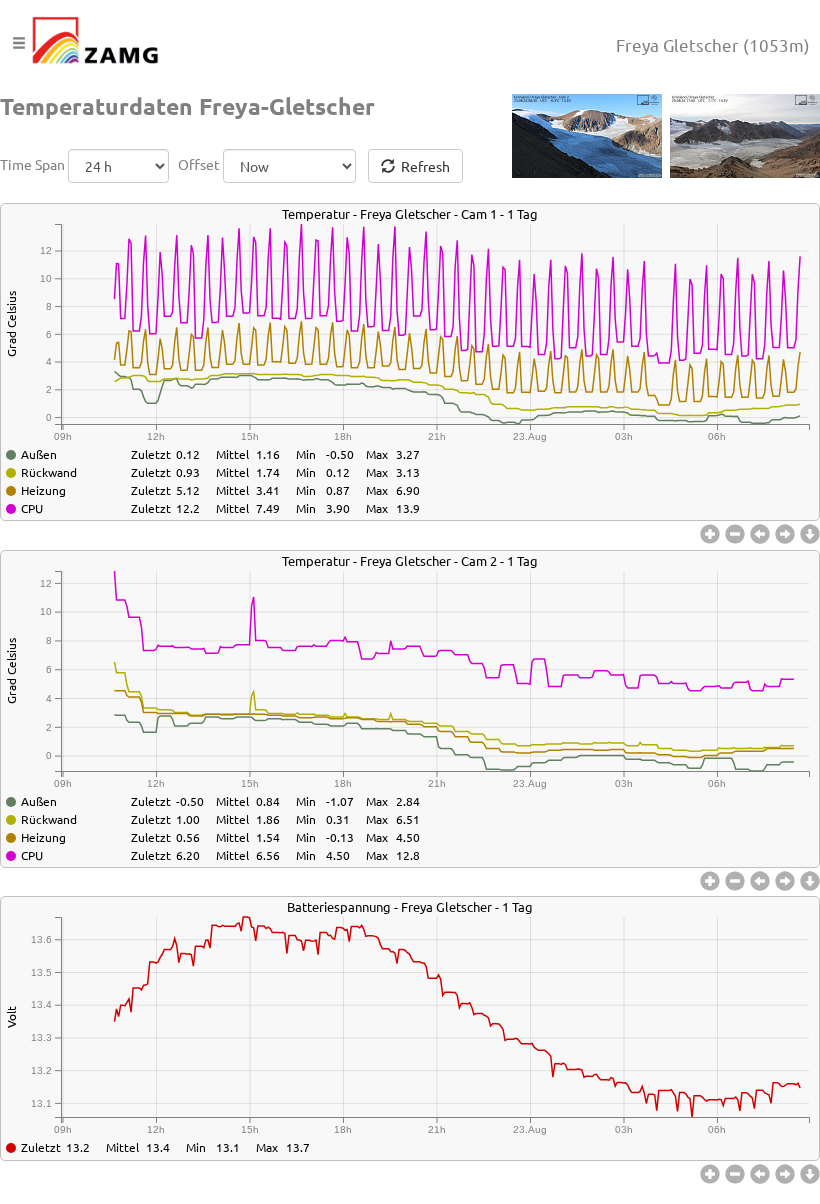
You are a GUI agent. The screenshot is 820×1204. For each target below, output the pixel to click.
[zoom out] (737, 534)
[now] (810, 534)
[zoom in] (712, 534)
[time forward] (787, 534)
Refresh (422, 166)
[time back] (762, 534)
